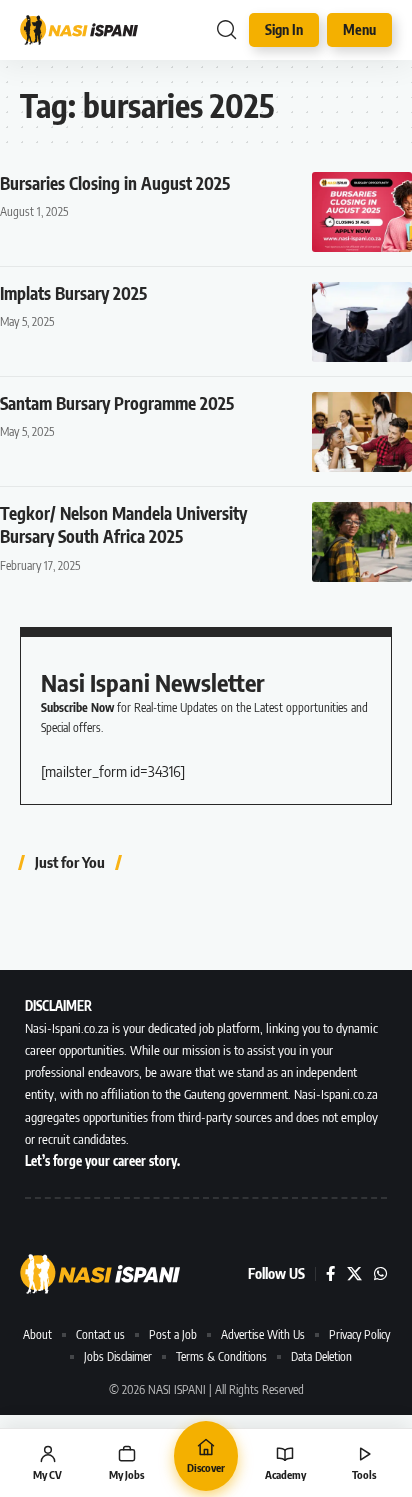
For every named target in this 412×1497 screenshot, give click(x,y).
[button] (226, 30)
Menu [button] (359, 29)
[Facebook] (330, 1274)
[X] (354, 1274)
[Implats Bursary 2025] (362, 322)
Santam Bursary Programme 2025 (117, 403)
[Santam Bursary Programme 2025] (362, 432)
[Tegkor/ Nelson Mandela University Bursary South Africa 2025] (362, 542)
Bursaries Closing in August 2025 (115, 183)
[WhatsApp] (380, 1274)
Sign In (284, 29)
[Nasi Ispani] (79, 29)
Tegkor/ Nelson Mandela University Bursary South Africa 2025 (123, 525)
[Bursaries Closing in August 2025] (362, 212)
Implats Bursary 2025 (73, 293)
